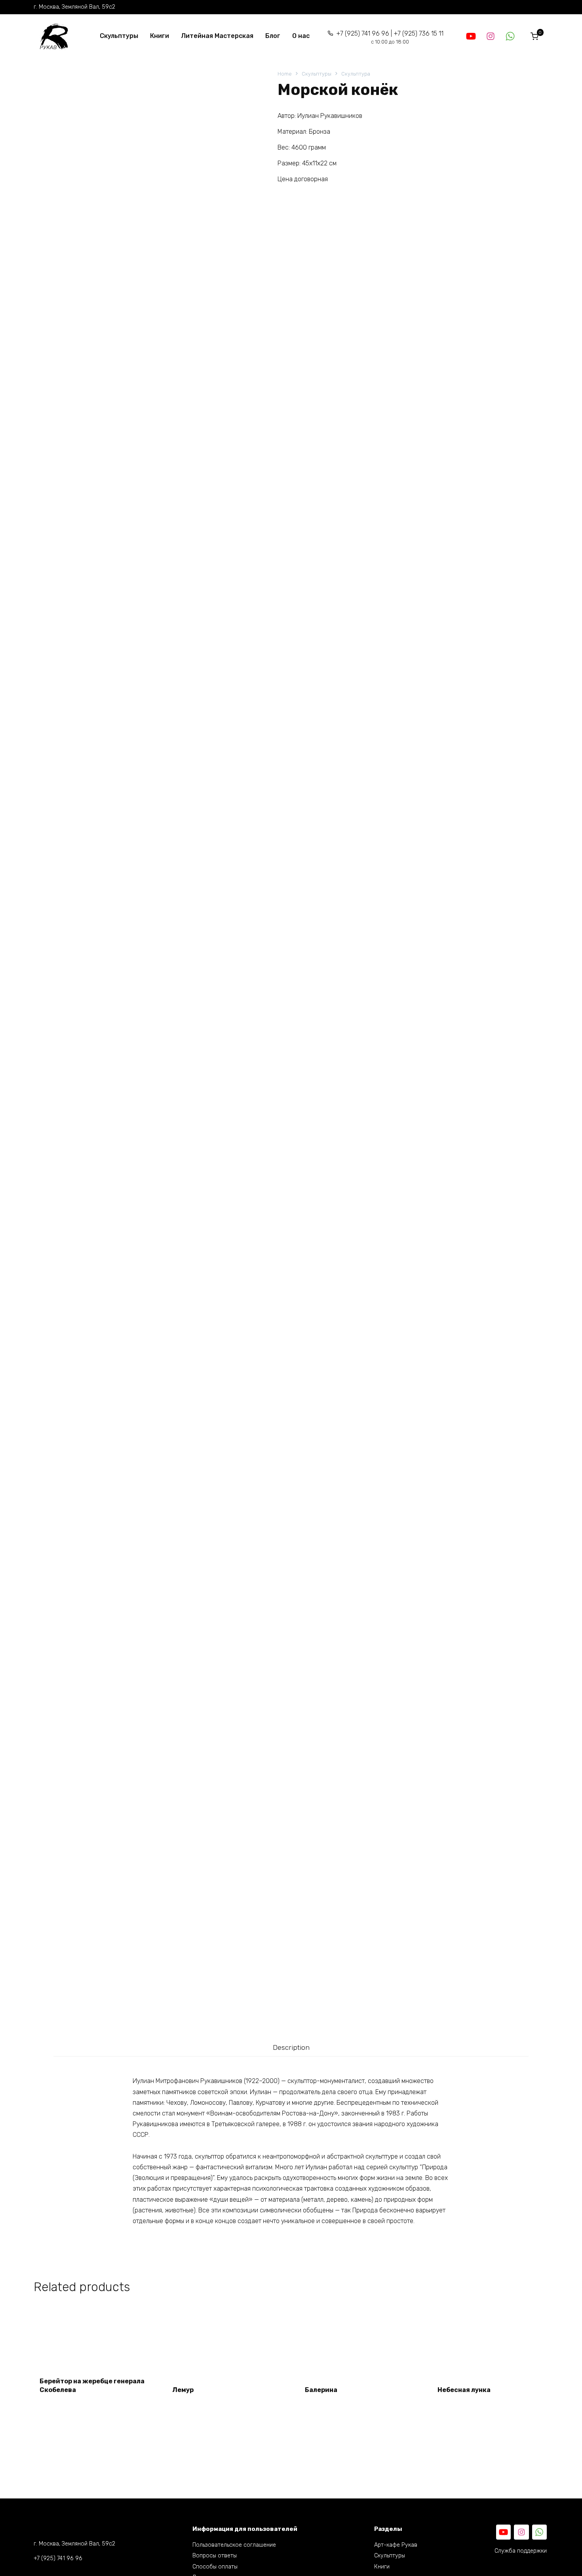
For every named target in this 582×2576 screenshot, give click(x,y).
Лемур (183, 2390)
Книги (160, 36)
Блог (273, 36)
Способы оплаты (215, 2567)
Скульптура (356, 74)
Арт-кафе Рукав (396, 2545)
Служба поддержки (521, 2551)
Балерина (321, 2390)
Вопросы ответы (215, 2556)
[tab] (291, 2047)
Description (291, 2047)
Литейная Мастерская (217, 36)
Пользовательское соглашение (234, 2545)
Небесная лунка (464, 2390)
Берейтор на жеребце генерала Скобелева (92, 2386)
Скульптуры (119, 36)
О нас (301, 36)
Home (285, 74)
